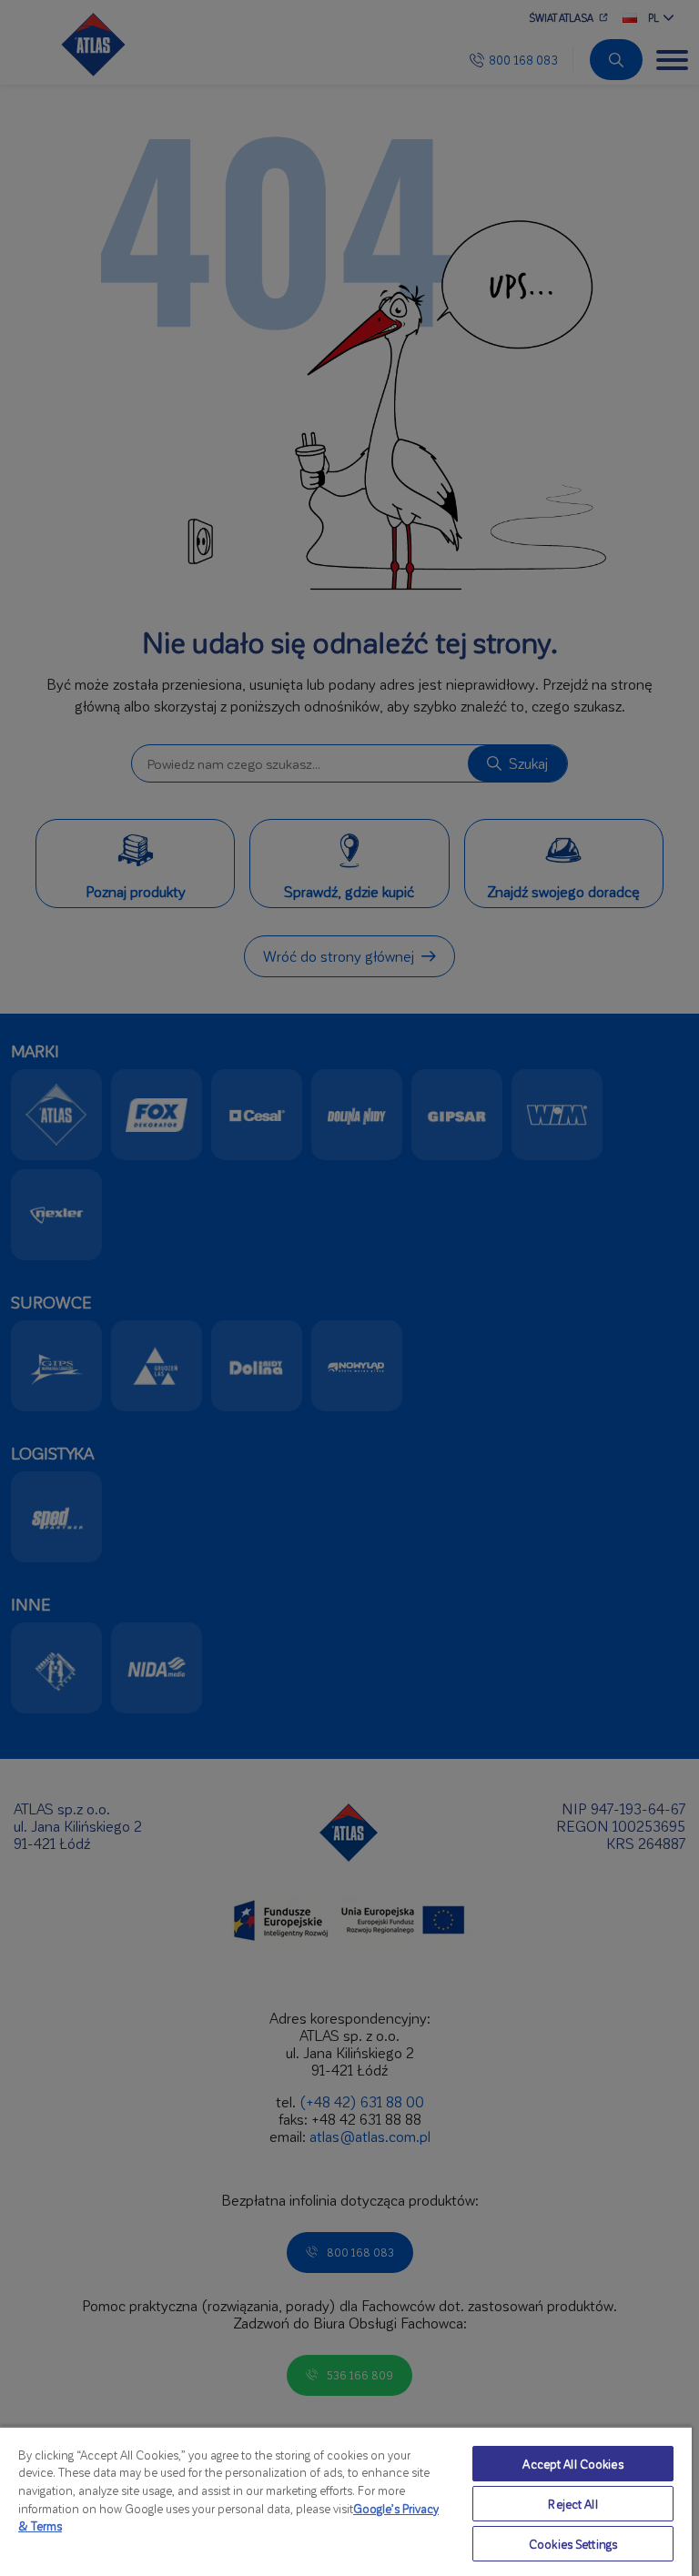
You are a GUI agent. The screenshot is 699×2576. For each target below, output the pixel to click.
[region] (346, 2501)
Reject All (572, 2504)
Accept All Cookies (572, 2464)
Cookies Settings (573, 2544)
